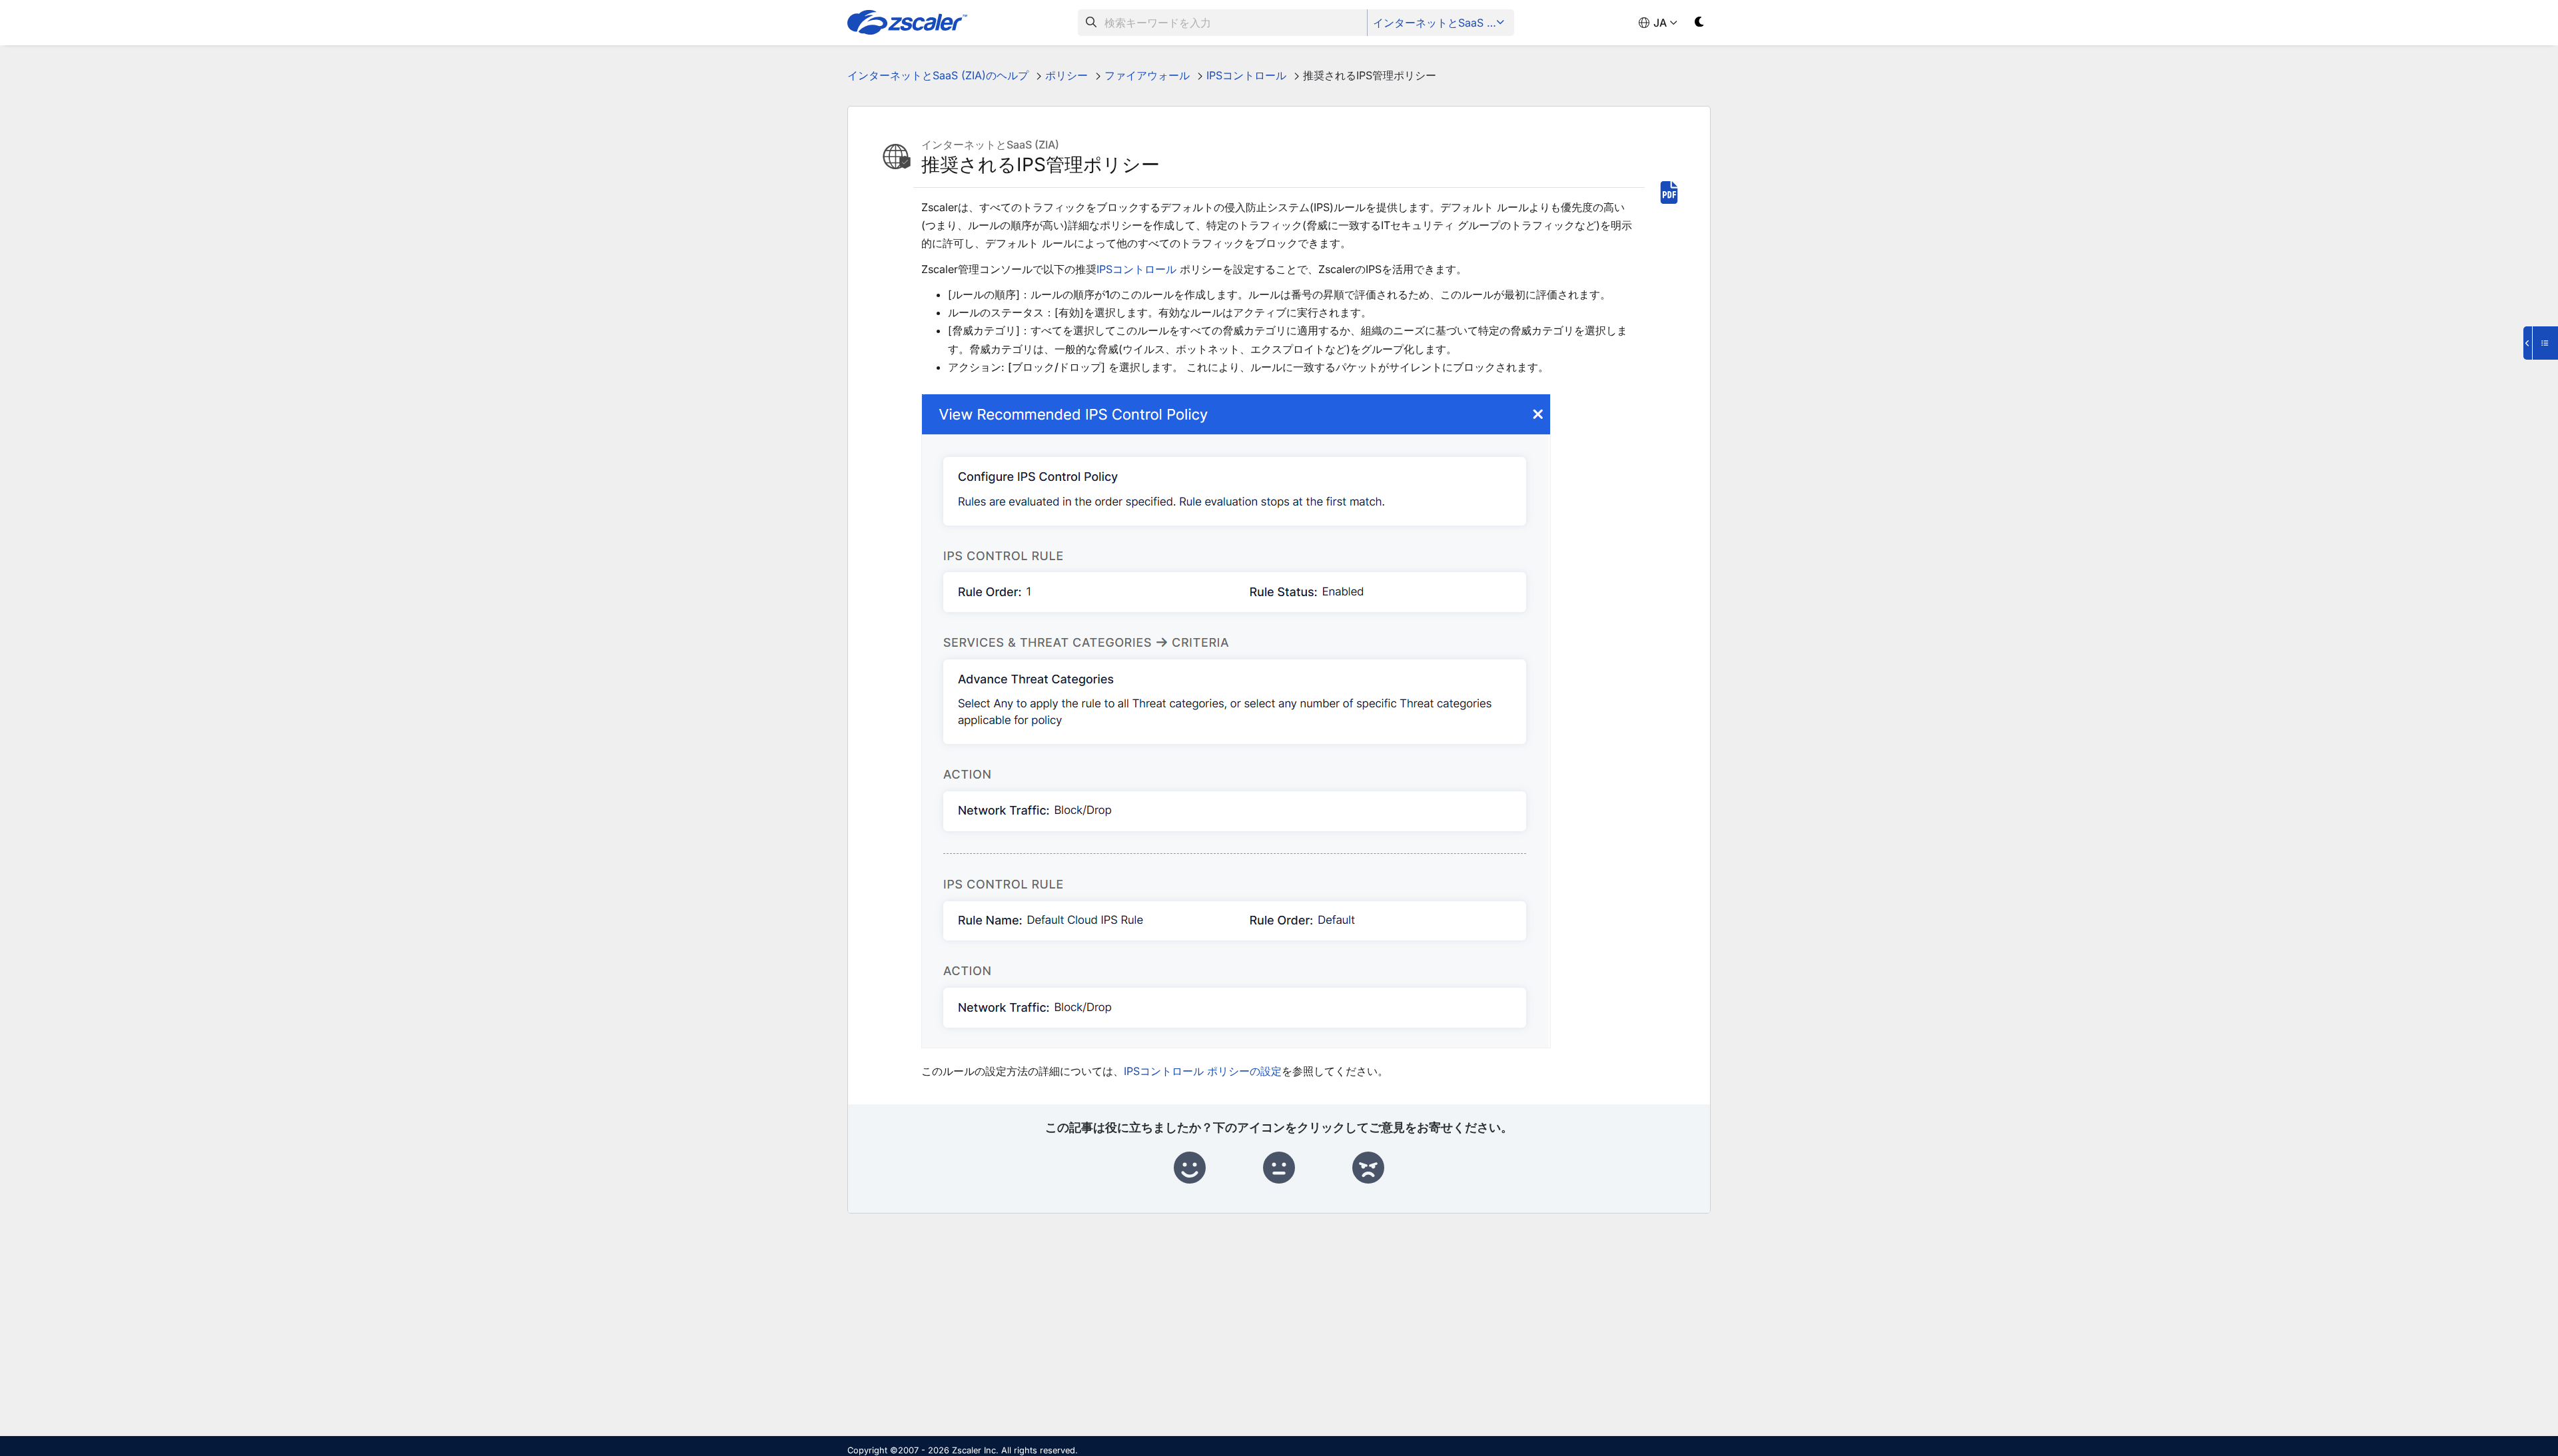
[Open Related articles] (2541, 343)
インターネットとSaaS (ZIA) (1442, 23)
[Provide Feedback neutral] (1279, 1168)
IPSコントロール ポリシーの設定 (1203, 1071)
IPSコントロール (1136, 269)
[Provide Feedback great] (1190, 1168)
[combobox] (1223, 23)
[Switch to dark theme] (1700, 24)
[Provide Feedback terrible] (1368, 1168)
